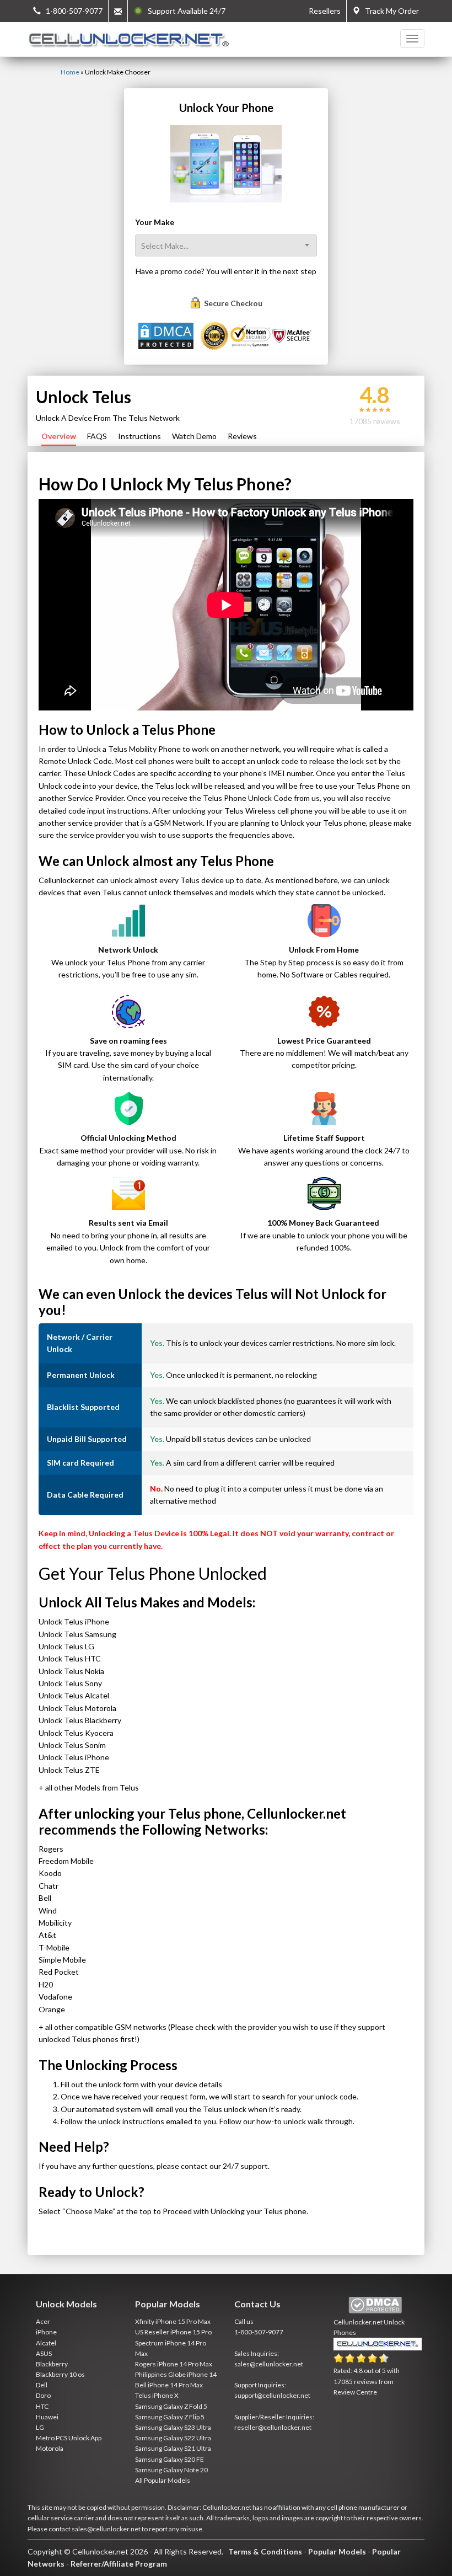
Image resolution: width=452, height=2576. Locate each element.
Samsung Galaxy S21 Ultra (173, 2448)
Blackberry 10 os (60, 2374)
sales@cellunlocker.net (269, 2364)
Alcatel (46, 2343)
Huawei (47, 2417)
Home (70, 72)
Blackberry (52, 2364)
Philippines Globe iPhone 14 (176, 2374)
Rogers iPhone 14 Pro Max (174, 2364)
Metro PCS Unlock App (69, 2438)
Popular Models (337, 2551)
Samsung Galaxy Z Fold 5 (171, 2406)
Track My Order (389, 11)
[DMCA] (167, 335)
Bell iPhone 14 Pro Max (169, 2385)
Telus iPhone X (157, 2395)
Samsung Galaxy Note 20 (171, 2470)
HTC (42, 2406)
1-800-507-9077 (259, 2332)
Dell (42, 2385)
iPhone (46, 2332)
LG (40, 2427)
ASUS (44, 2353)
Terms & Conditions (265, 2551)
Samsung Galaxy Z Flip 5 (170, 2417)
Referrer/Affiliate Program (119, 2564)
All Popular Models (163, 2480)
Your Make (155, 222)
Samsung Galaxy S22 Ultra (173, 2438)
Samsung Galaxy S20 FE (169, 2459)
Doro (43, 2395)
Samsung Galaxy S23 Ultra (173, 2427)
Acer (43, 2321)
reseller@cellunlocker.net (273, 2427)
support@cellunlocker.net (272, 2395)
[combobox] (226, 245)
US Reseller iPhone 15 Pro (173, 2332)
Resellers (325, 11)
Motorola (50, 2448)
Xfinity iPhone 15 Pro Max (173, 2321)
